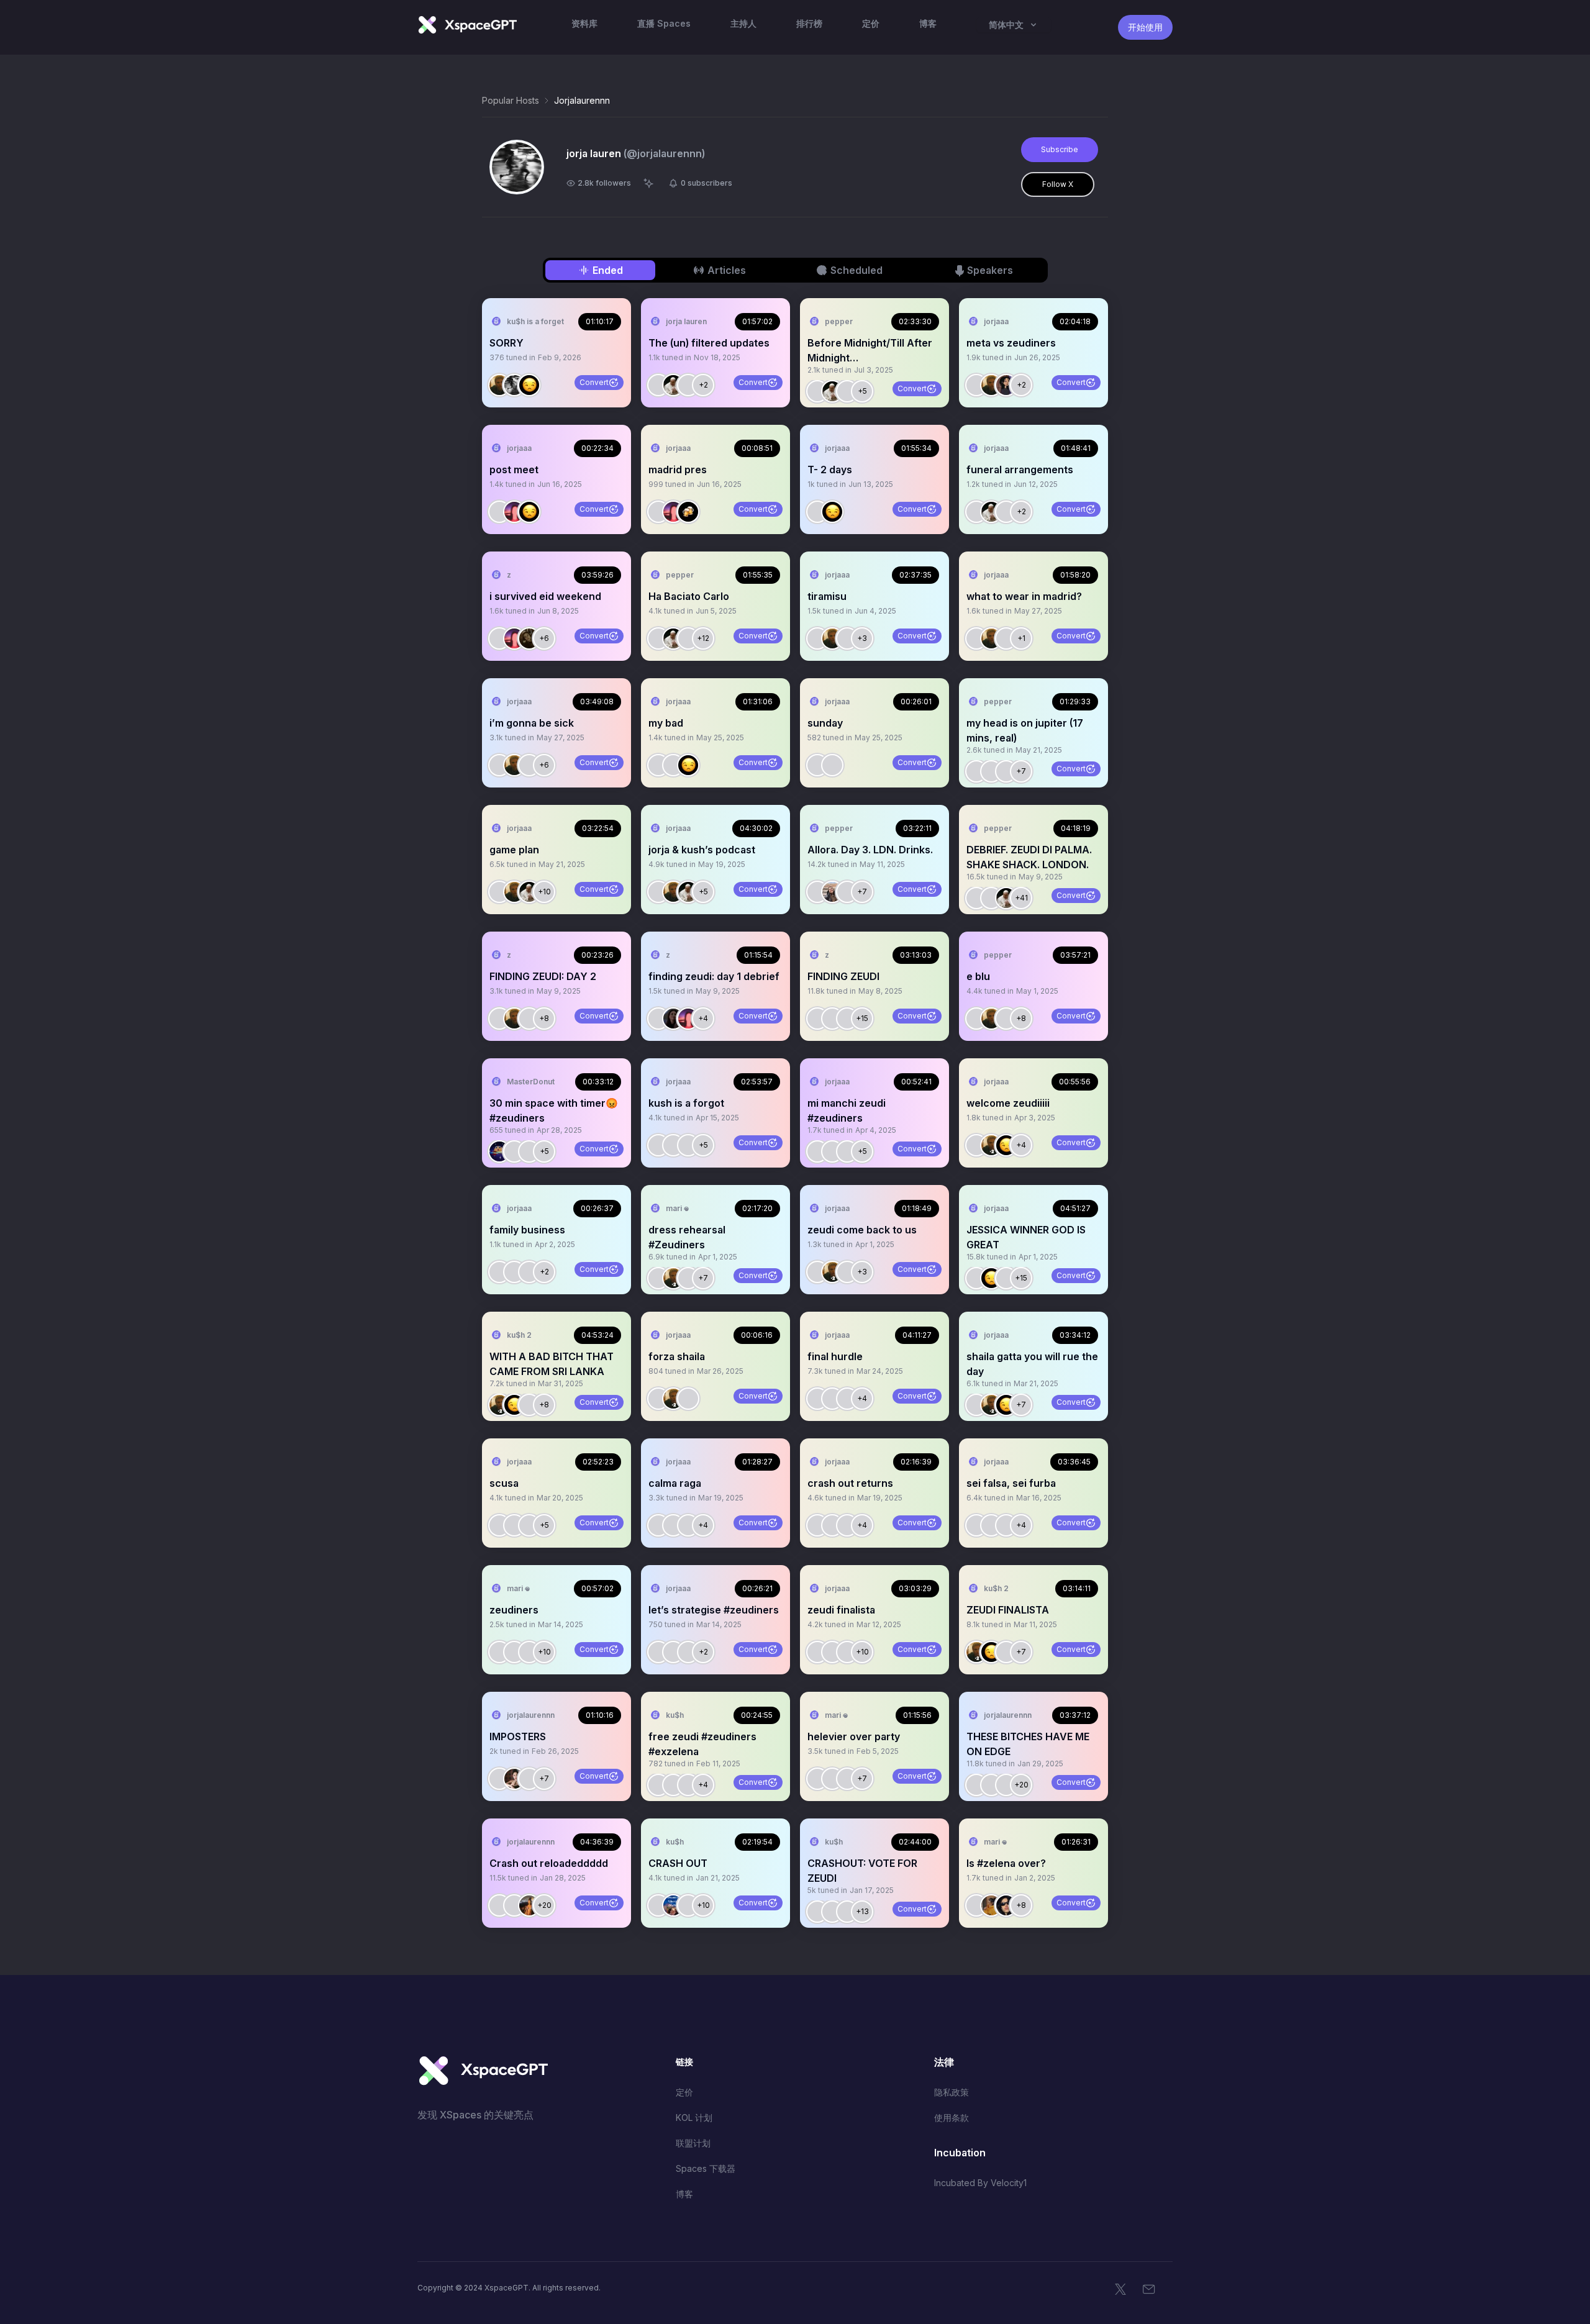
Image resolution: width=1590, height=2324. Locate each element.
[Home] (467, 25)
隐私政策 (952, 2092)
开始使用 (1145, 27)
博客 (684, 2194)
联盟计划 (693, 2143)
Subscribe (1060, 149)
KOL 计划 (694, 2117)
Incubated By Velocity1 (980, 2183)
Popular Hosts (511, 100)
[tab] (600, 270)
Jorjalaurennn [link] (582, 100)
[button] (556, 353)
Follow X (1058, 184)
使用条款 (952, 2117)
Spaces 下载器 (706, 2168)
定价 (684, 2092)
